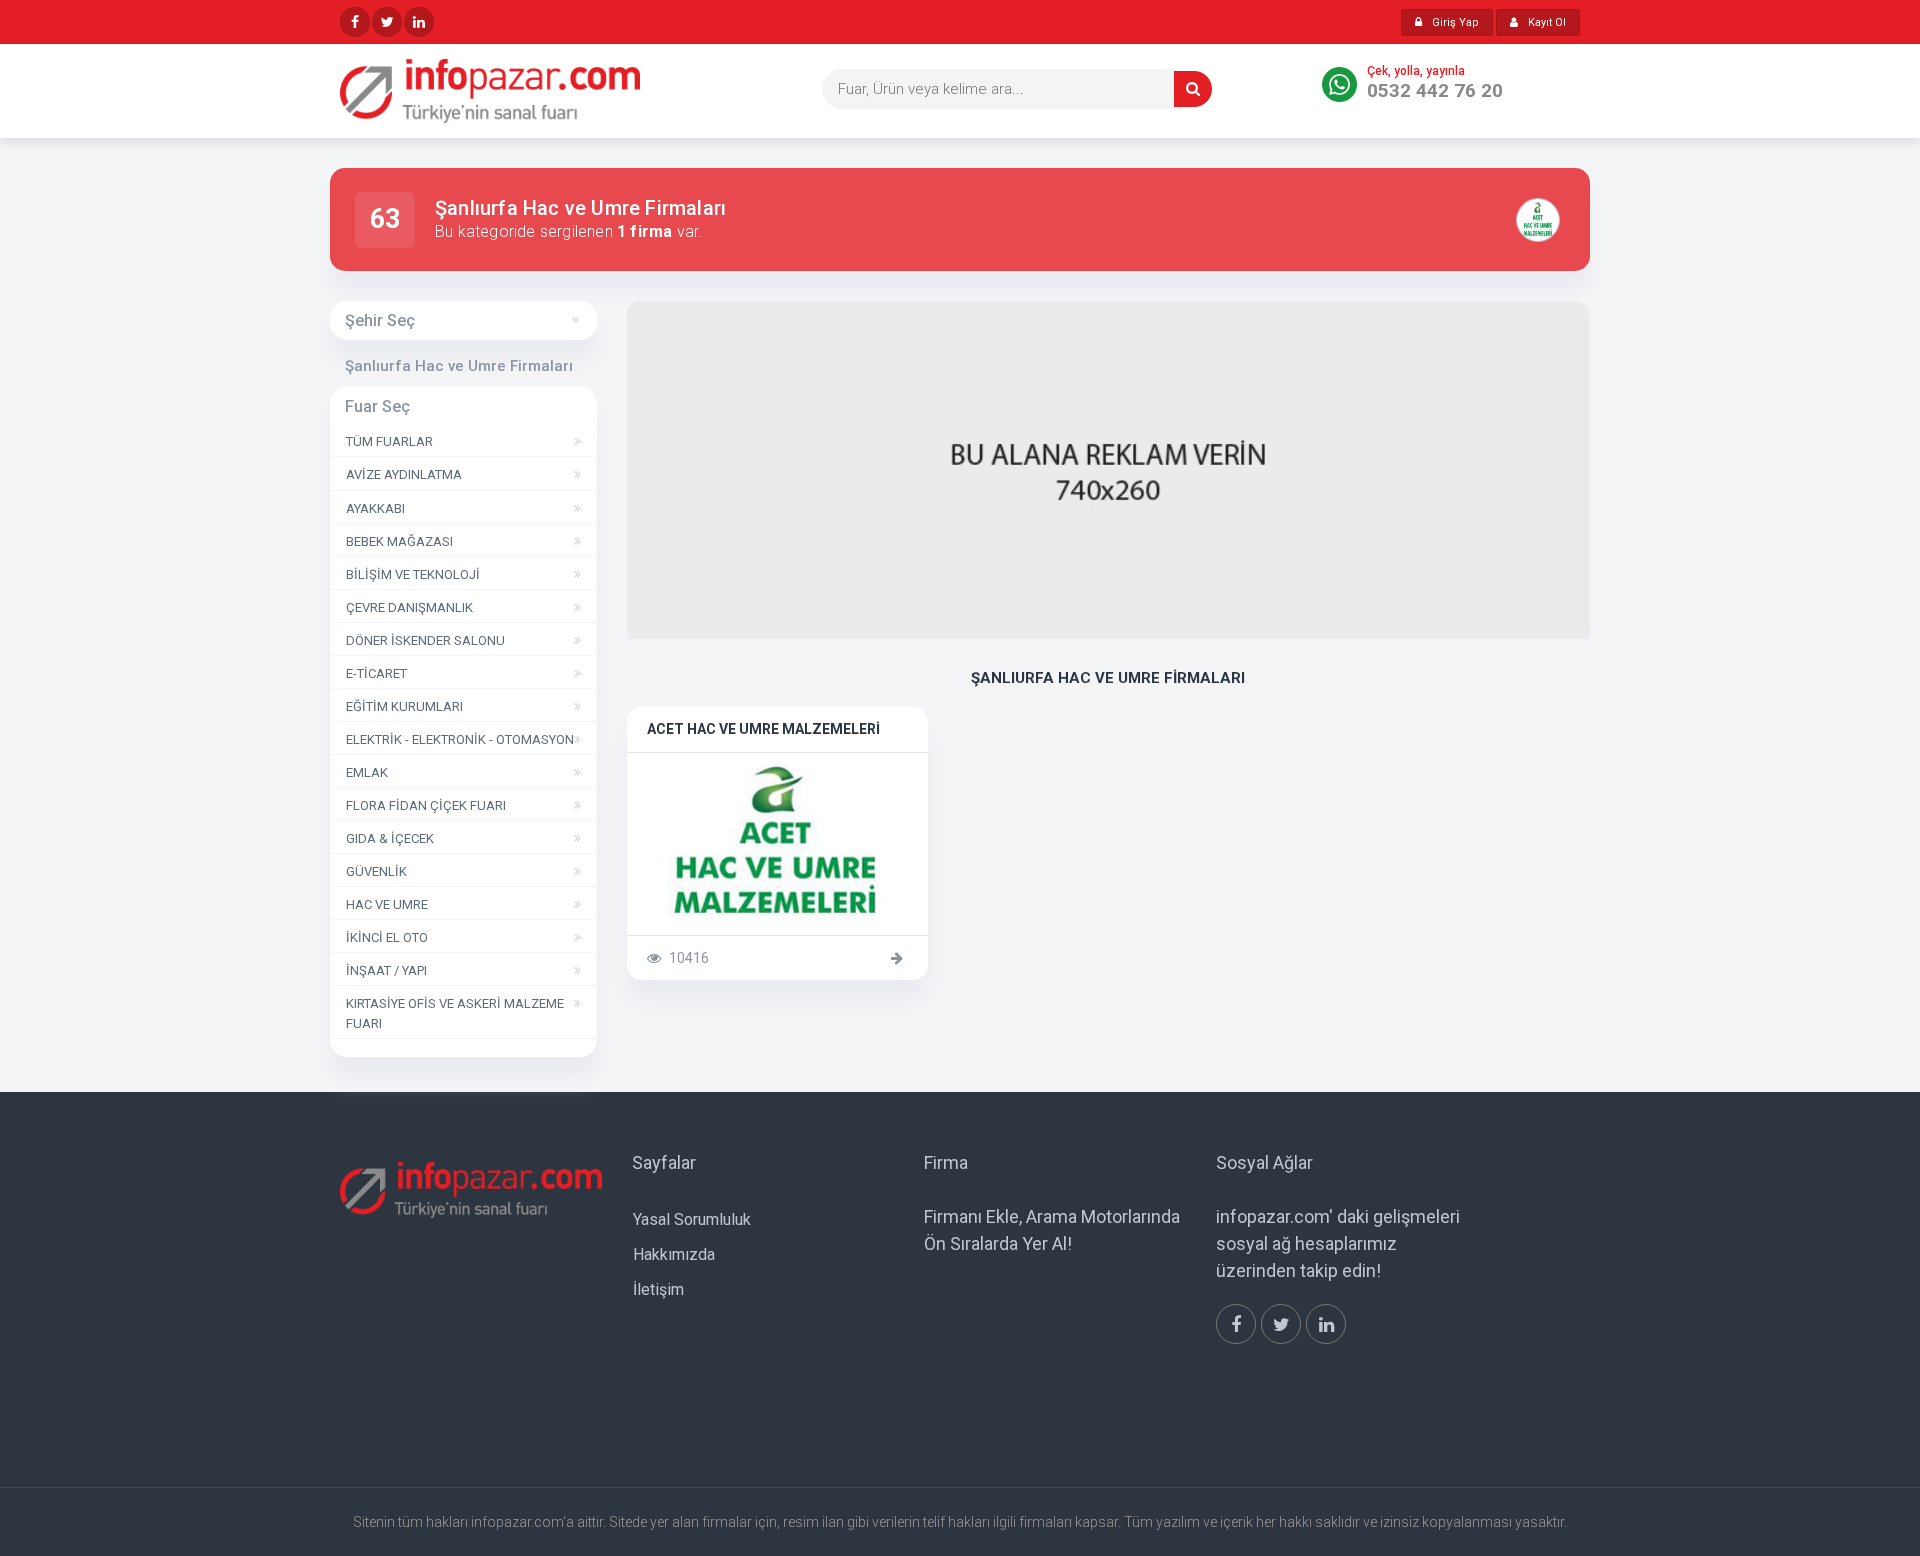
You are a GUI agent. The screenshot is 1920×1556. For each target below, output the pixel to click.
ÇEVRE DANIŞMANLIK (409, 607)
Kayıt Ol (1547, 22)
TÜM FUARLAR (389, 441)
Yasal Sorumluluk (692, 1219)
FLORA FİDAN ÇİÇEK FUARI (426, 805)
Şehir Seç (380, 320)
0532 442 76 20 (1435, 90)
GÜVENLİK (376, 871)
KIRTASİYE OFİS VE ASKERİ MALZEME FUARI (455, 1013)
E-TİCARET (376, 673)
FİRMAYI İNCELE (766, 933)
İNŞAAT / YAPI (386, 970)
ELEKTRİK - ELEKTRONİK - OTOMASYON (460, 739)
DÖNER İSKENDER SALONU (425, 640)
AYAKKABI (375, 508)
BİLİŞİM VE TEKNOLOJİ (413, 574)
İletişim (658, 1289)
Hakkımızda (674, 1254)
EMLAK (367, 772)
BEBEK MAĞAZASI (399, 541)
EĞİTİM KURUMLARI (404, 706)
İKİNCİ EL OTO (387, 937)
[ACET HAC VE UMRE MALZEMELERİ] (1545, 220)
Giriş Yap (1455, 22)
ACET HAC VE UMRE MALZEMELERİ (777, 777)
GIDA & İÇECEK (390, 838)
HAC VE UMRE (387, 904)
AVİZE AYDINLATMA (404, 474)
